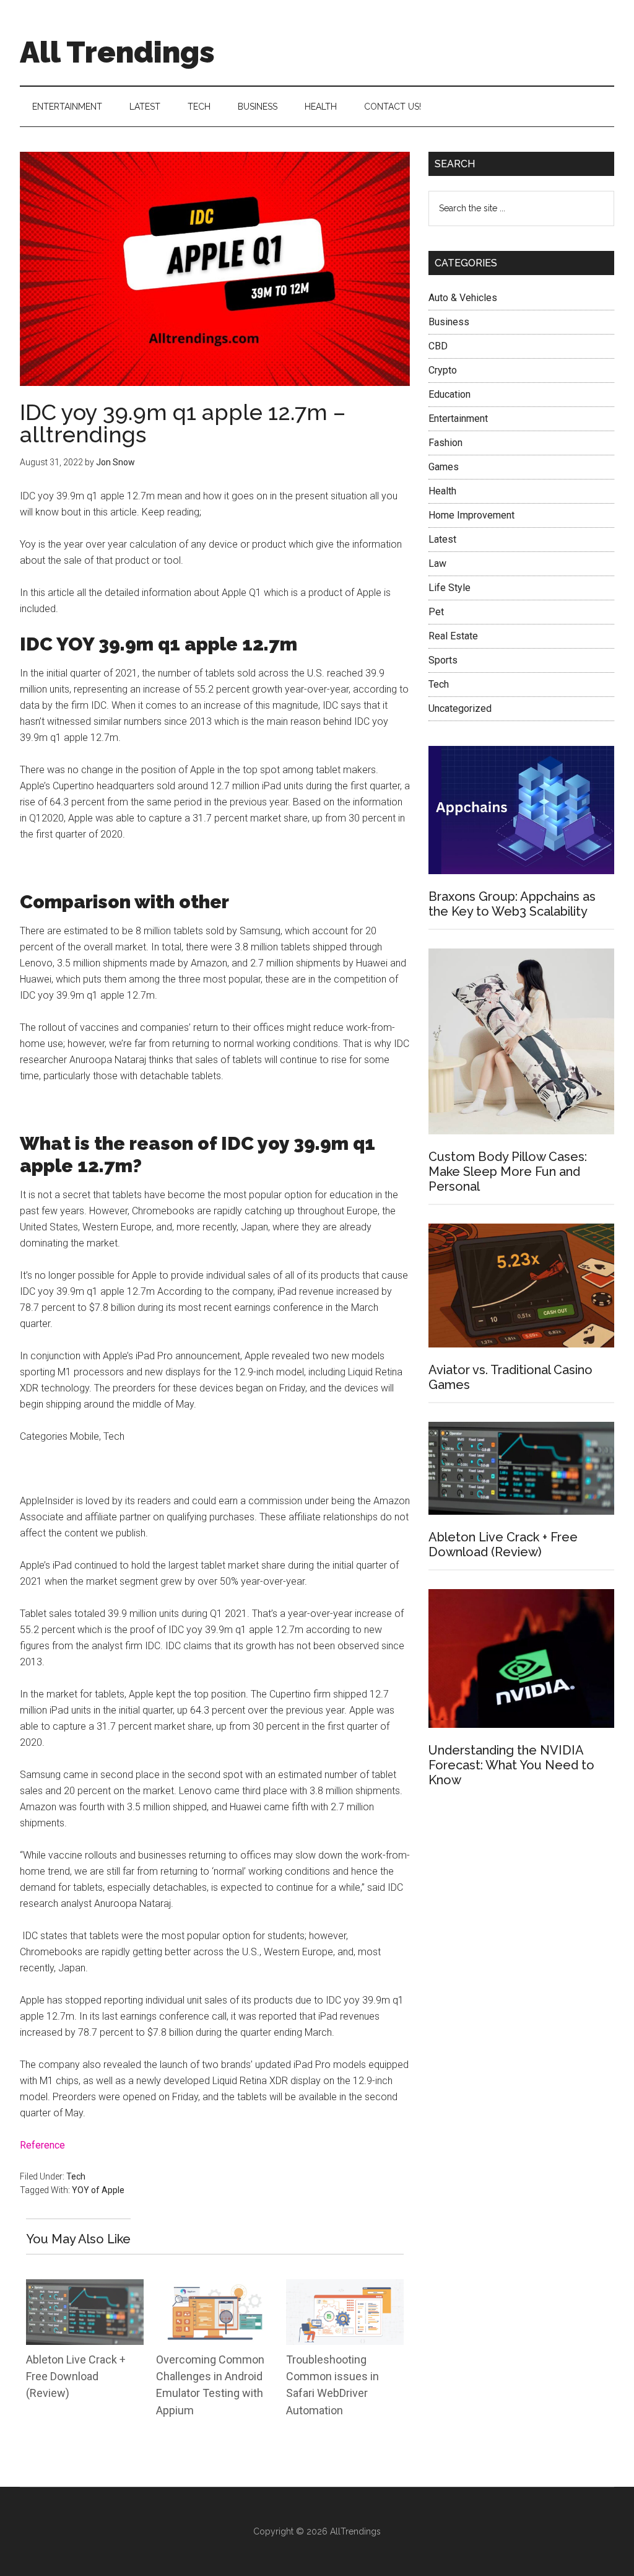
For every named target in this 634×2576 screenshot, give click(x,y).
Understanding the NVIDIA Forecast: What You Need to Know (511, 1765)
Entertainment (458, 418)
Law (437, 563)
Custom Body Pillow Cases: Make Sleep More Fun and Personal (508, 1172)
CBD (438, 346)
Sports (443, 660)
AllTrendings (355, 2531)
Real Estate (453, 636)
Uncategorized (460, 708)
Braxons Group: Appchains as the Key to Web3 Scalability (512, 904)
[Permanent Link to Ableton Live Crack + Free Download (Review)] (85, 2287)
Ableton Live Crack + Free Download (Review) (76, 2377)
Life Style (449, 588)
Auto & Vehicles (463, 298)
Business (449, 322)
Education (449, 394)
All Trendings (117, 52)
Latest (442, 539)
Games (444, 467)
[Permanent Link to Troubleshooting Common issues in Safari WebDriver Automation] (345, 2287)
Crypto (443, 370)
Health (442, 491)
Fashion (445, 443)
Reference (44, 2145)
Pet (436, 612)
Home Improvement (471, 515)
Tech (76, 2176)
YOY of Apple (98, 2190)
